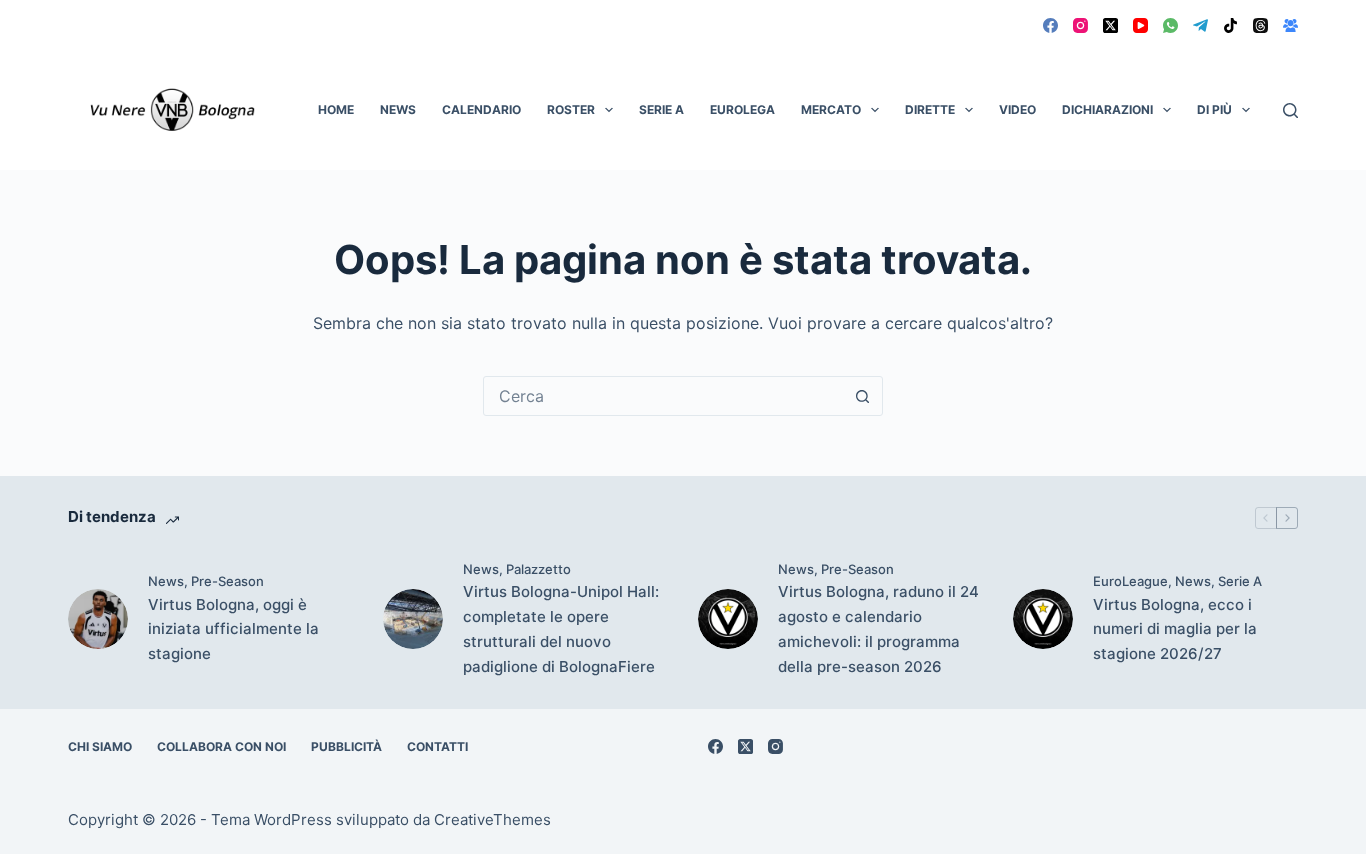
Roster (571, 109)
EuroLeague (1130, 581)
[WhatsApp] (1170, 25)
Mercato (831, 109)
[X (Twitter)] (1110, 25)
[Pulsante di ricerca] (863, 396)
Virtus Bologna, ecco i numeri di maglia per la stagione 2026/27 (1175, 629)
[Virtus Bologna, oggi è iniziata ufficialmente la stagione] (98, 619)
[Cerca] (1290, 110)
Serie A (661, 109)
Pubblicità (346, 746)
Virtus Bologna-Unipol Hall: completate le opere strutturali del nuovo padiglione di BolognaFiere (561, 628)
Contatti (437, 746)
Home (336, 109)
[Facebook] (1050, 25)
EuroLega (742, 109)
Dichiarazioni (1107, 109)
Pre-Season (227, 581)
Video (1017, 109)
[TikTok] (1230, 25)
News (398, 109)
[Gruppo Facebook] (1290, 25)
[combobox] (664, 396)
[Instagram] (1080, 25)
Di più (1214, 109)
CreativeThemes (492, 819)
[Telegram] (1200, 25)
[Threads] (1260, 25)
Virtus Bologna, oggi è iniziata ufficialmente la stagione (233, 629)
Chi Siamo (100, 746)
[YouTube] (1140, 25)
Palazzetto (538, 569)
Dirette (930, 109)
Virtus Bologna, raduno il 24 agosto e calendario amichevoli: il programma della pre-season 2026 (878, 628)
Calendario (481, 109)
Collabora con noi (221, 746)
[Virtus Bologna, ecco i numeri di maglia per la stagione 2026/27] (1043, 619)
